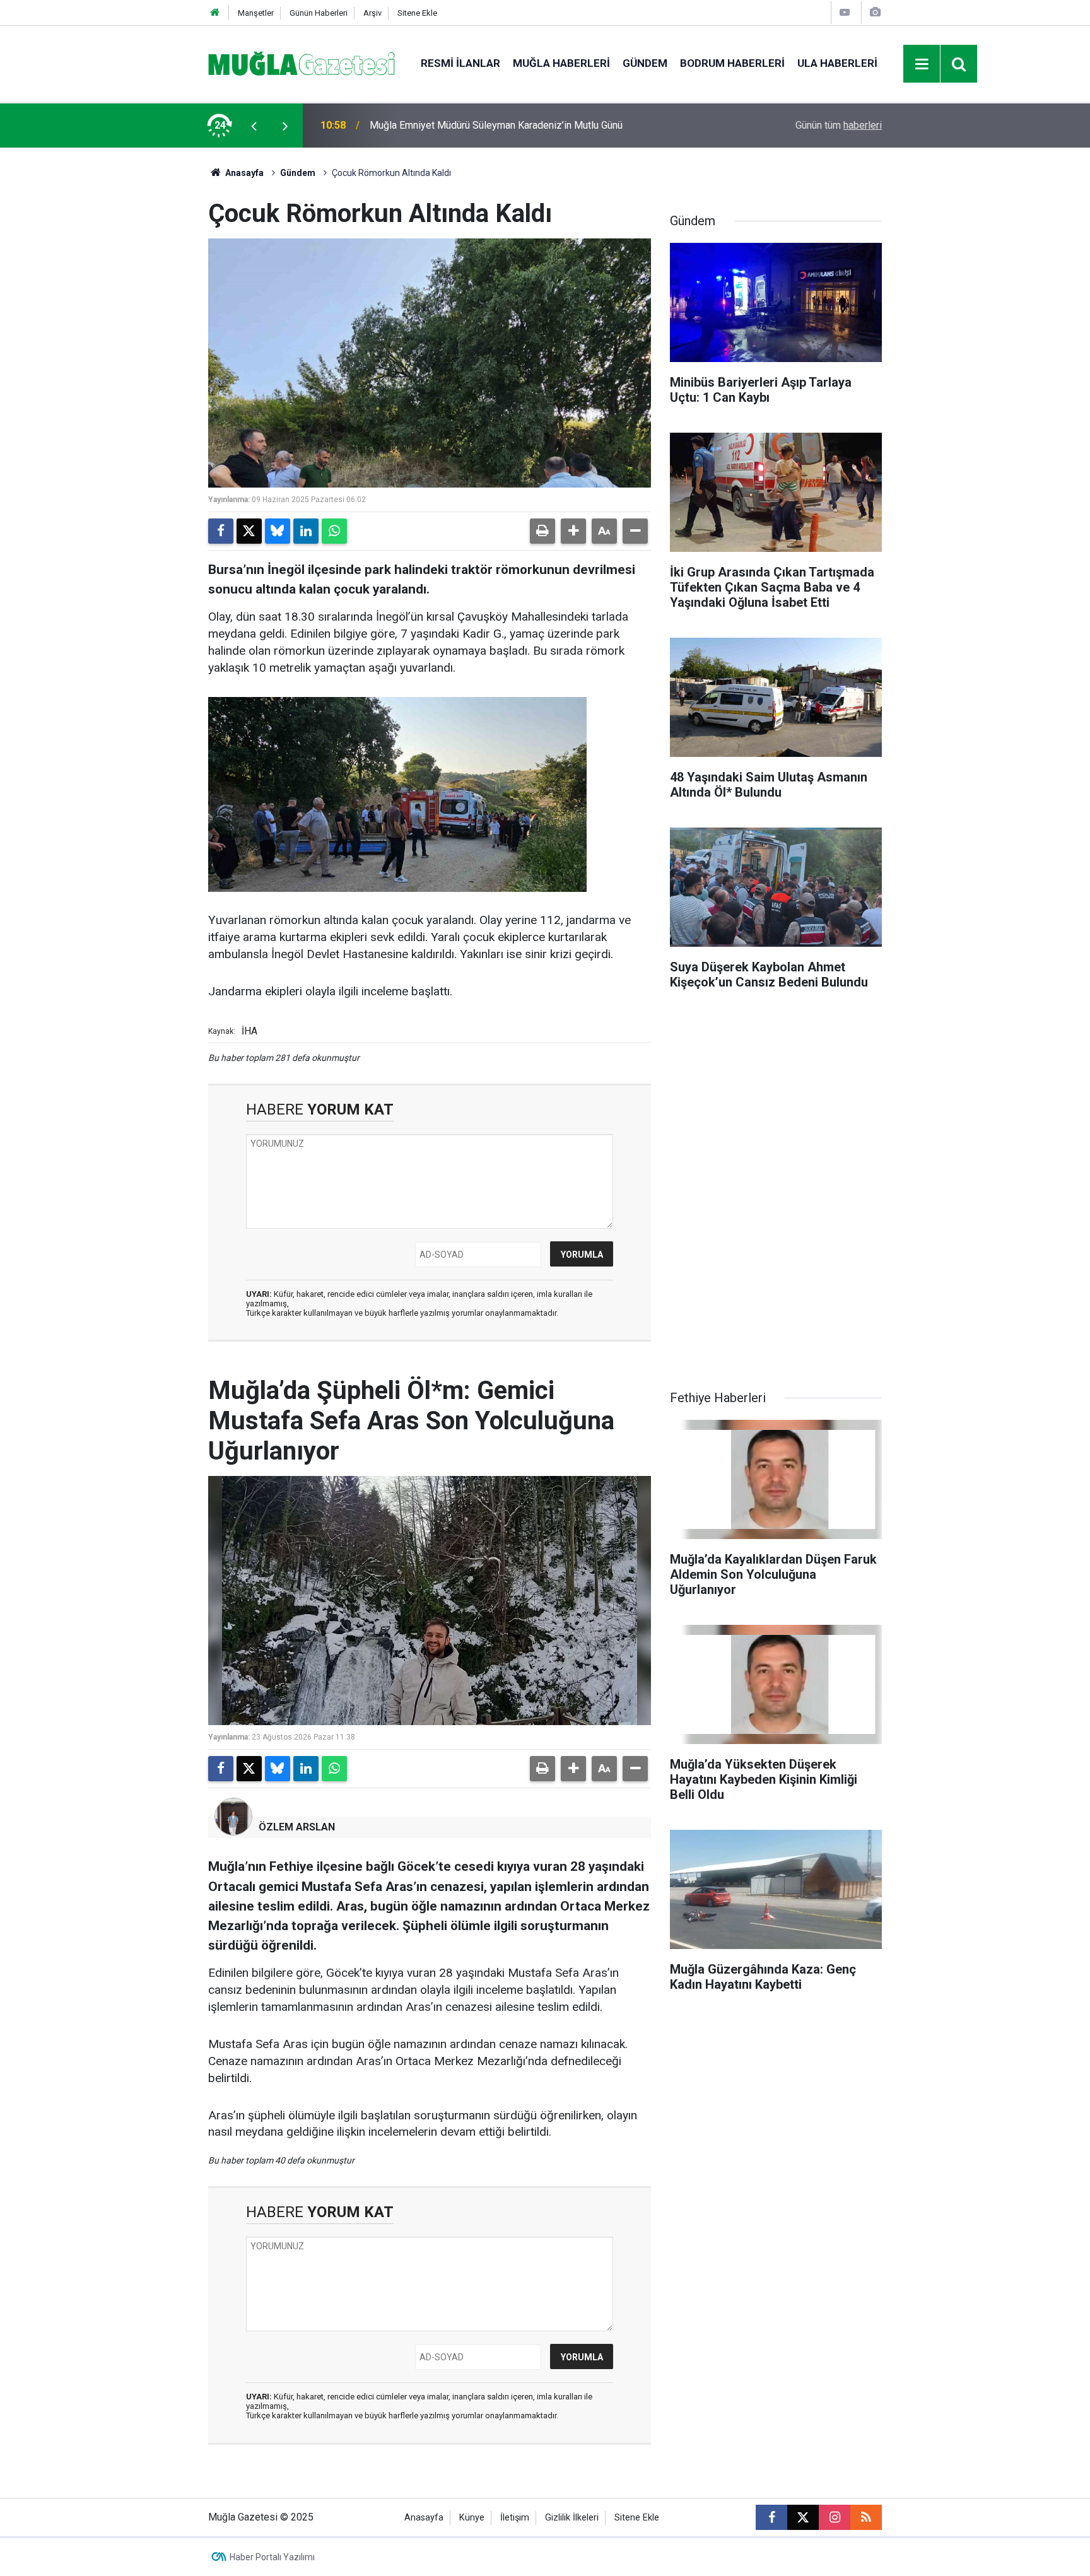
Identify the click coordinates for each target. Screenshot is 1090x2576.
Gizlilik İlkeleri (572, 2518)
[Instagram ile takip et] (835, 2517)
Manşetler (256, 13)
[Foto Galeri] (875, 12)
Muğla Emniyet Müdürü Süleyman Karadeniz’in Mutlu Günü (496, 125)
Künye (472, 2518)
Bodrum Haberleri (732, 63)
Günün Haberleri (319, 13)
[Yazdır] (542, 531)
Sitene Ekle (417, 13)
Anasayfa (243, 173)
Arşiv (372, 13)
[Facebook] (221, 531)
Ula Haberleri (837, 63)
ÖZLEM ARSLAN (297, 1827)
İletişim (515, 2518)
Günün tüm (839, 125)
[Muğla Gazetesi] (302, 63)
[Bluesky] (278, 531)
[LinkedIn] (306, 531)
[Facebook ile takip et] (771, 2517)
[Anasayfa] (215, 13)
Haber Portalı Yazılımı (272, 2557)
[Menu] (922, 64)
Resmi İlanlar (460, 63)
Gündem (645, 63)
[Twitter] (249, 531)
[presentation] (254, 126)
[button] (573, 531)
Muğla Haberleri (561, 63)
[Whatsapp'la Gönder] (334, 531)
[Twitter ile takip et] (803, 2517)
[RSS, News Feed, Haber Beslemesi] (866, 2517)
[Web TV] (845, 12)
